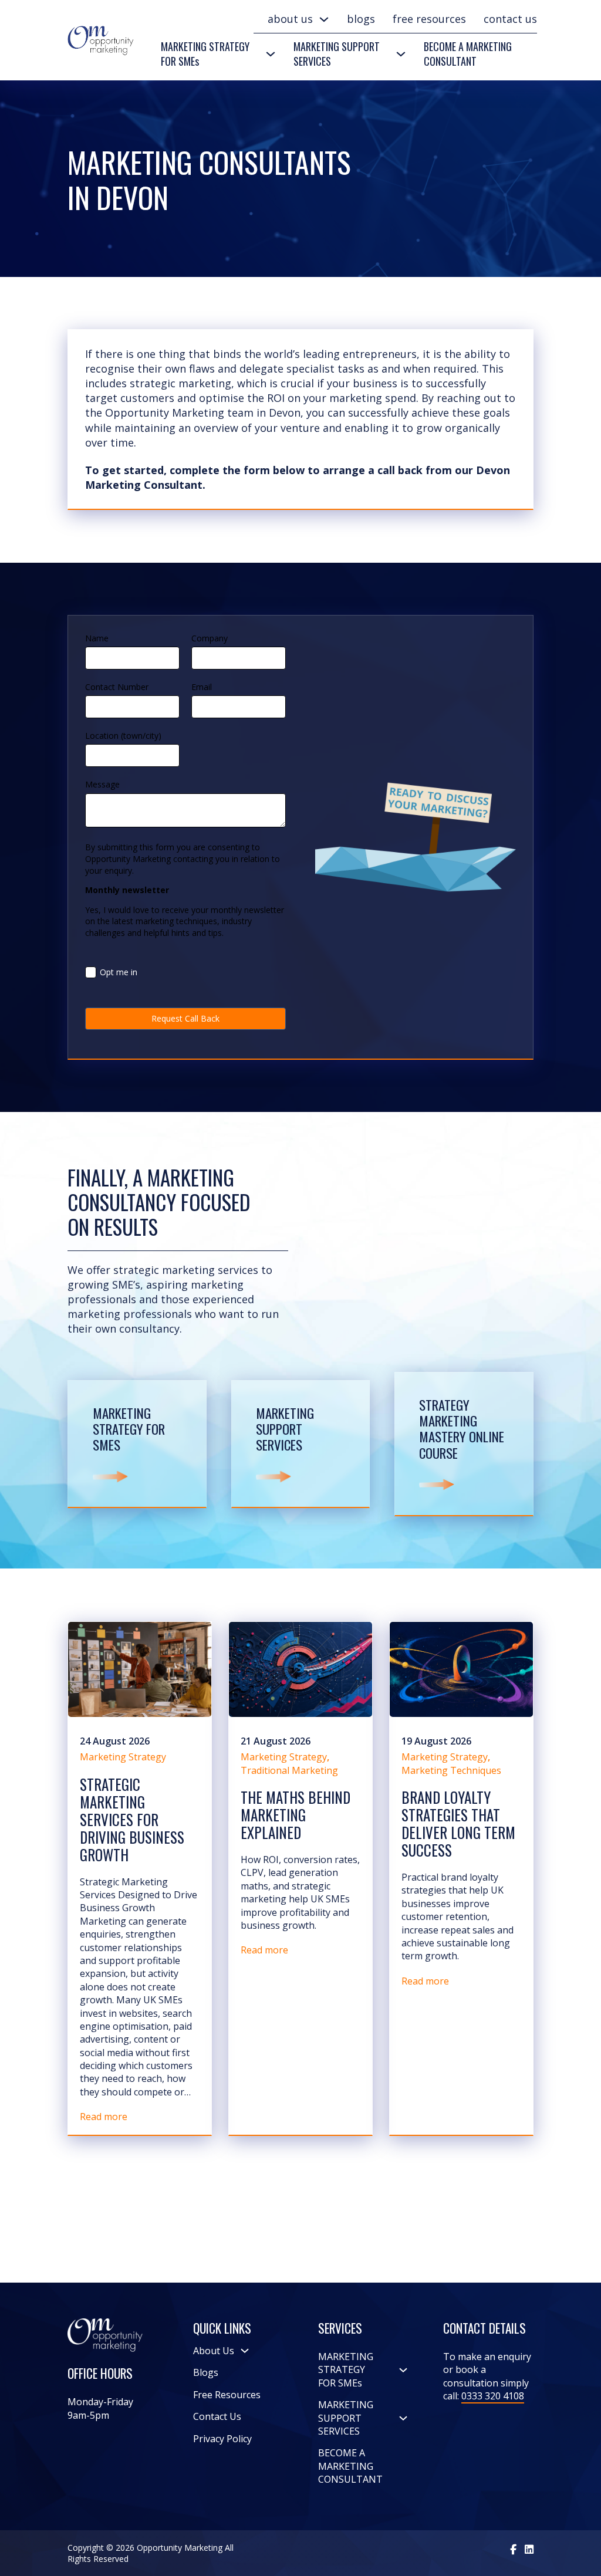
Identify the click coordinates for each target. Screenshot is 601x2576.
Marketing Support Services (285, 1429)
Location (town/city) (123, 736)
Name (97, 638)
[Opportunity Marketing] (513, 2549)
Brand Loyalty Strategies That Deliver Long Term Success (458, 1823)
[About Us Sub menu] (324, 19)
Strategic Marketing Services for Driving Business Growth (132, 1819)
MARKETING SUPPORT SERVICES (337, 54)
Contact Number (117, 687)
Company (210, 638)
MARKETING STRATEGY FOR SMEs (205, 54)
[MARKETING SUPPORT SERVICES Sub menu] (401, 54)
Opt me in (119, 972)
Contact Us (510, 19)
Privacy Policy (222, 2439)
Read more (104, 2117)
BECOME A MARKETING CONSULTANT (468, 54)
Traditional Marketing (289, 1770)
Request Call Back (185, 1018)
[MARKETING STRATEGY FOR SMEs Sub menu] (271, 54)
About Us (290, 19)
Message (102, 784)
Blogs (361, 19)
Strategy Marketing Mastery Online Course (462, 1429)
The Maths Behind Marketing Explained (296, 1815)
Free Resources (429, 19)
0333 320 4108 (493, 2396)
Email (202, 687)
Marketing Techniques (451, 1770)
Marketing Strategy (123, 1757)
